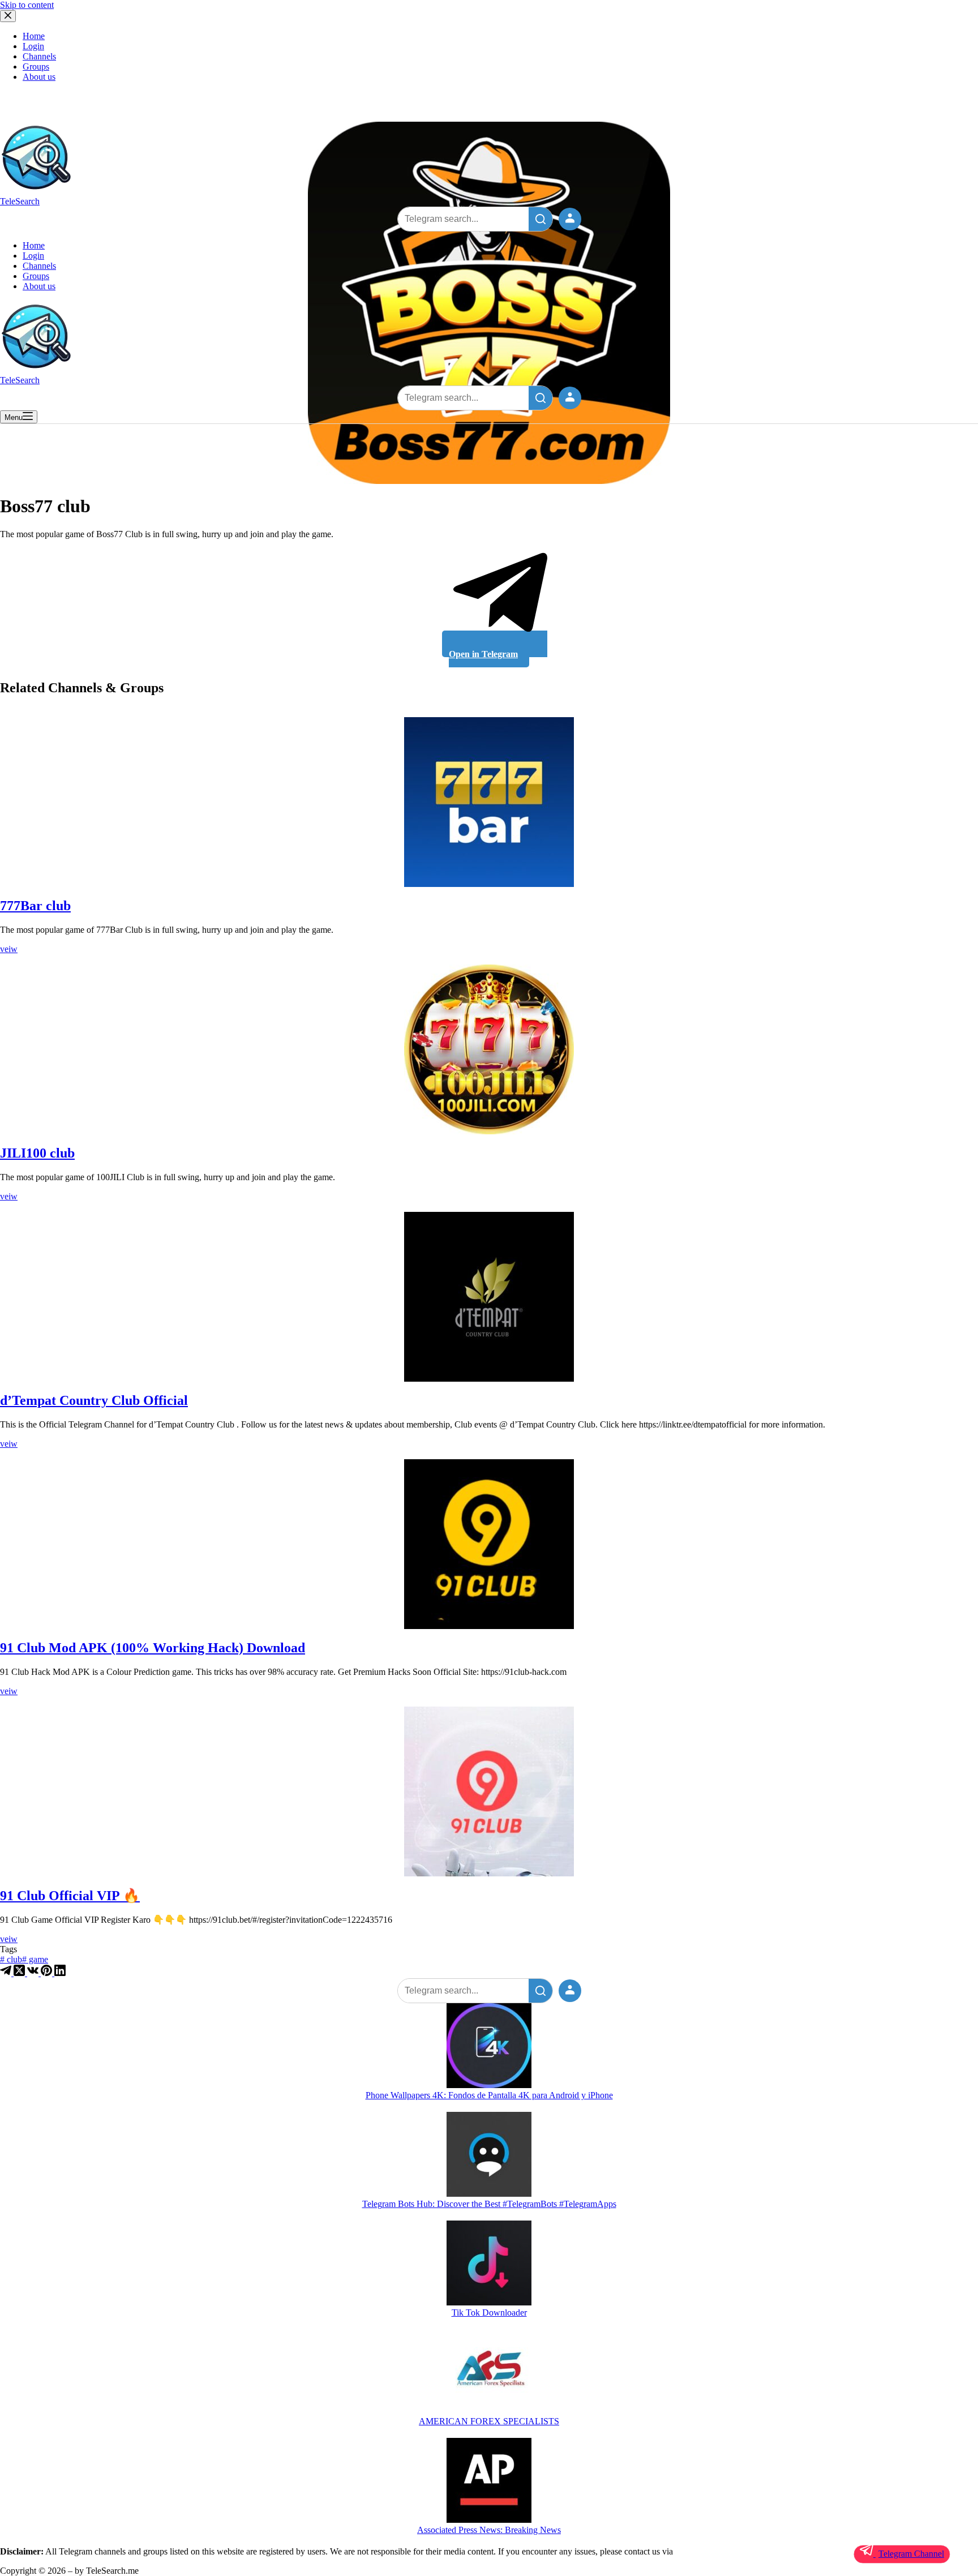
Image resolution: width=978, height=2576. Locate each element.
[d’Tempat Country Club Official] (489, 1297)
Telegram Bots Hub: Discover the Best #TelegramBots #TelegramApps (489, 2204)
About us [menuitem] (39, 77)
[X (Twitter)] (20, 1973)
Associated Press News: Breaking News (489, 2530)
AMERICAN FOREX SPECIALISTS (489, 2421)
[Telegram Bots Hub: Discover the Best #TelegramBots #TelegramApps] (489, 2155)
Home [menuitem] (34, 36)
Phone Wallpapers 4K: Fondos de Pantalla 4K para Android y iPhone (489, 2095)
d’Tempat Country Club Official (94, 1400)
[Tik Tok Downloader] (489, 2264)
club (11, 1959)
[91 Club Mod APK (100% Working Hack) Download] (489, 1544)
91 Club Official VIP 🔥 (70, 1896)
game (35, 1959)
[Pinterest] (48, 1973)
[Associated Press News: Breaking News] (489, 2481)
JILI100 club (37, 1153)
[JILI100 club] (489, 1049)
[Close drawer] (8, 16)
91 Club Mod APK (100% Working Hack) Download (153, 1648)
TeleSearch (20, 201)
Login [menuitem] (33, 46)
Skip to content (27, 5)
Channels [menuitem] (39, 56)
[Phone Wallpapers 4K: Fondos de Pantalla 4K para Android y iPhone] (489, 2047)
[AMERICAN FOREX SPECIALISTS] (489, 2373)
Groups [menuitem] (36, 67)
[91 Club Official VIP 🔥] (489, 1791)
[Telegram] (7, 1973)
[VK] (34, 1973)
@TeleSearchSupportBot (719, 2551)
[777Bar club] (489, 802)
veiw (9, 949)
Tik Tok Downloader (489, 2313)
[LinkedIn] (60, 1973)
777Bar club (35, 906)
